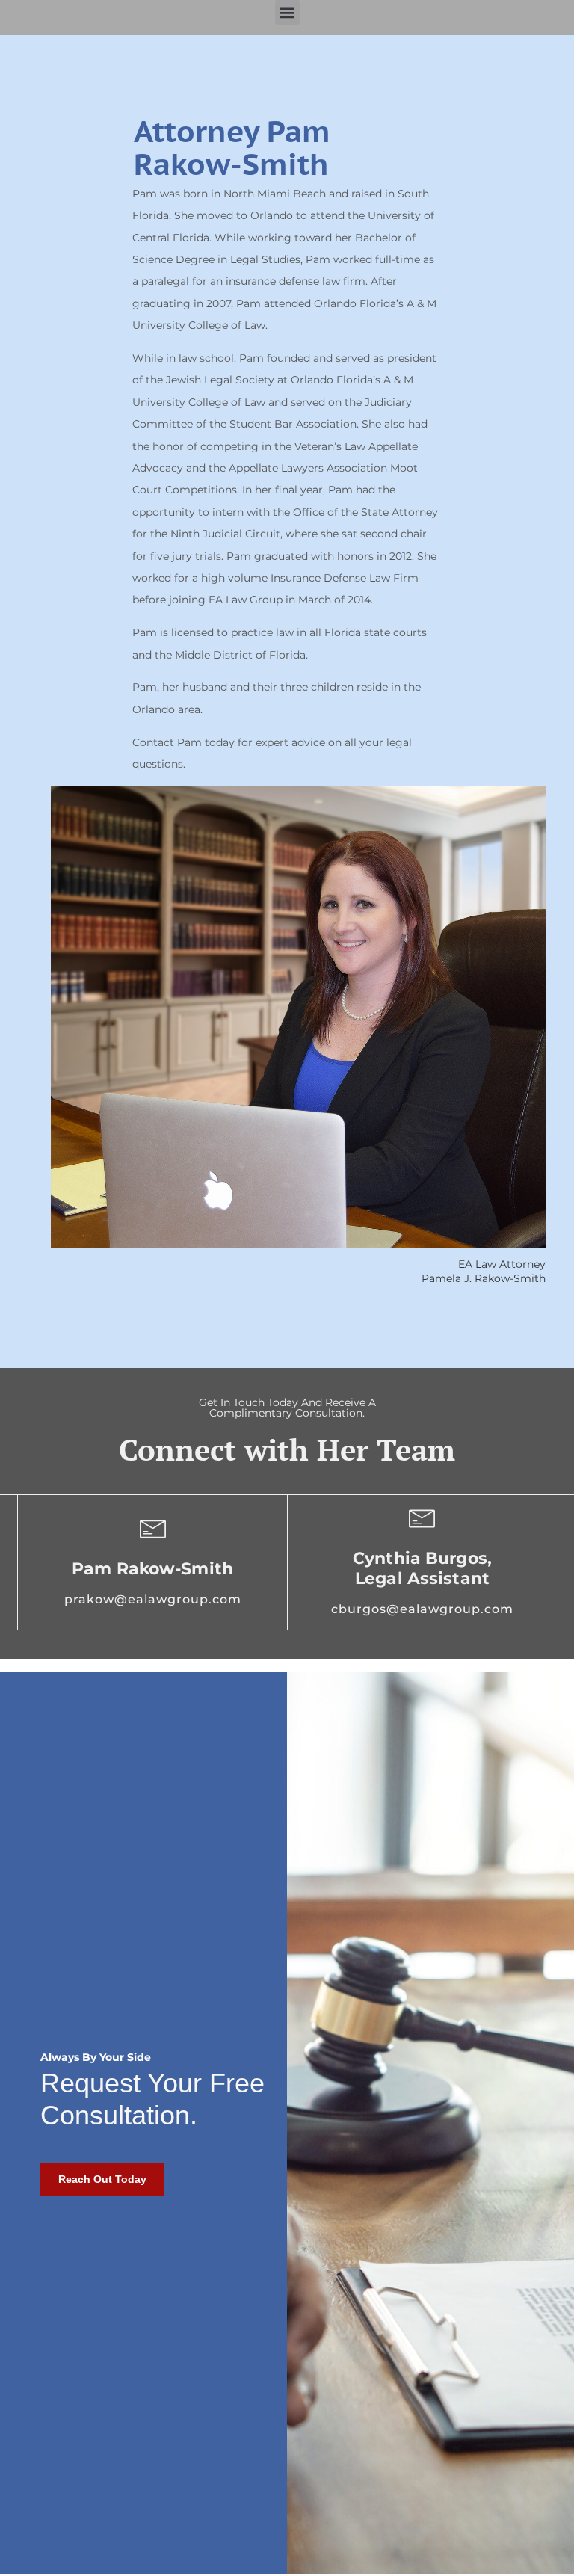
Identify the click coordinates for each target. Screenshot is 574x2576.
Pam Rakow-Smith (152, 1569)
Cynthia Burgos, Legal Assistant (422, 1568)
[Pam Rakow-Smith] (153, 1529)
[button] (287, 12)
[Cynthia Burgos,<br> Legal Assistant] (422, 1519)
